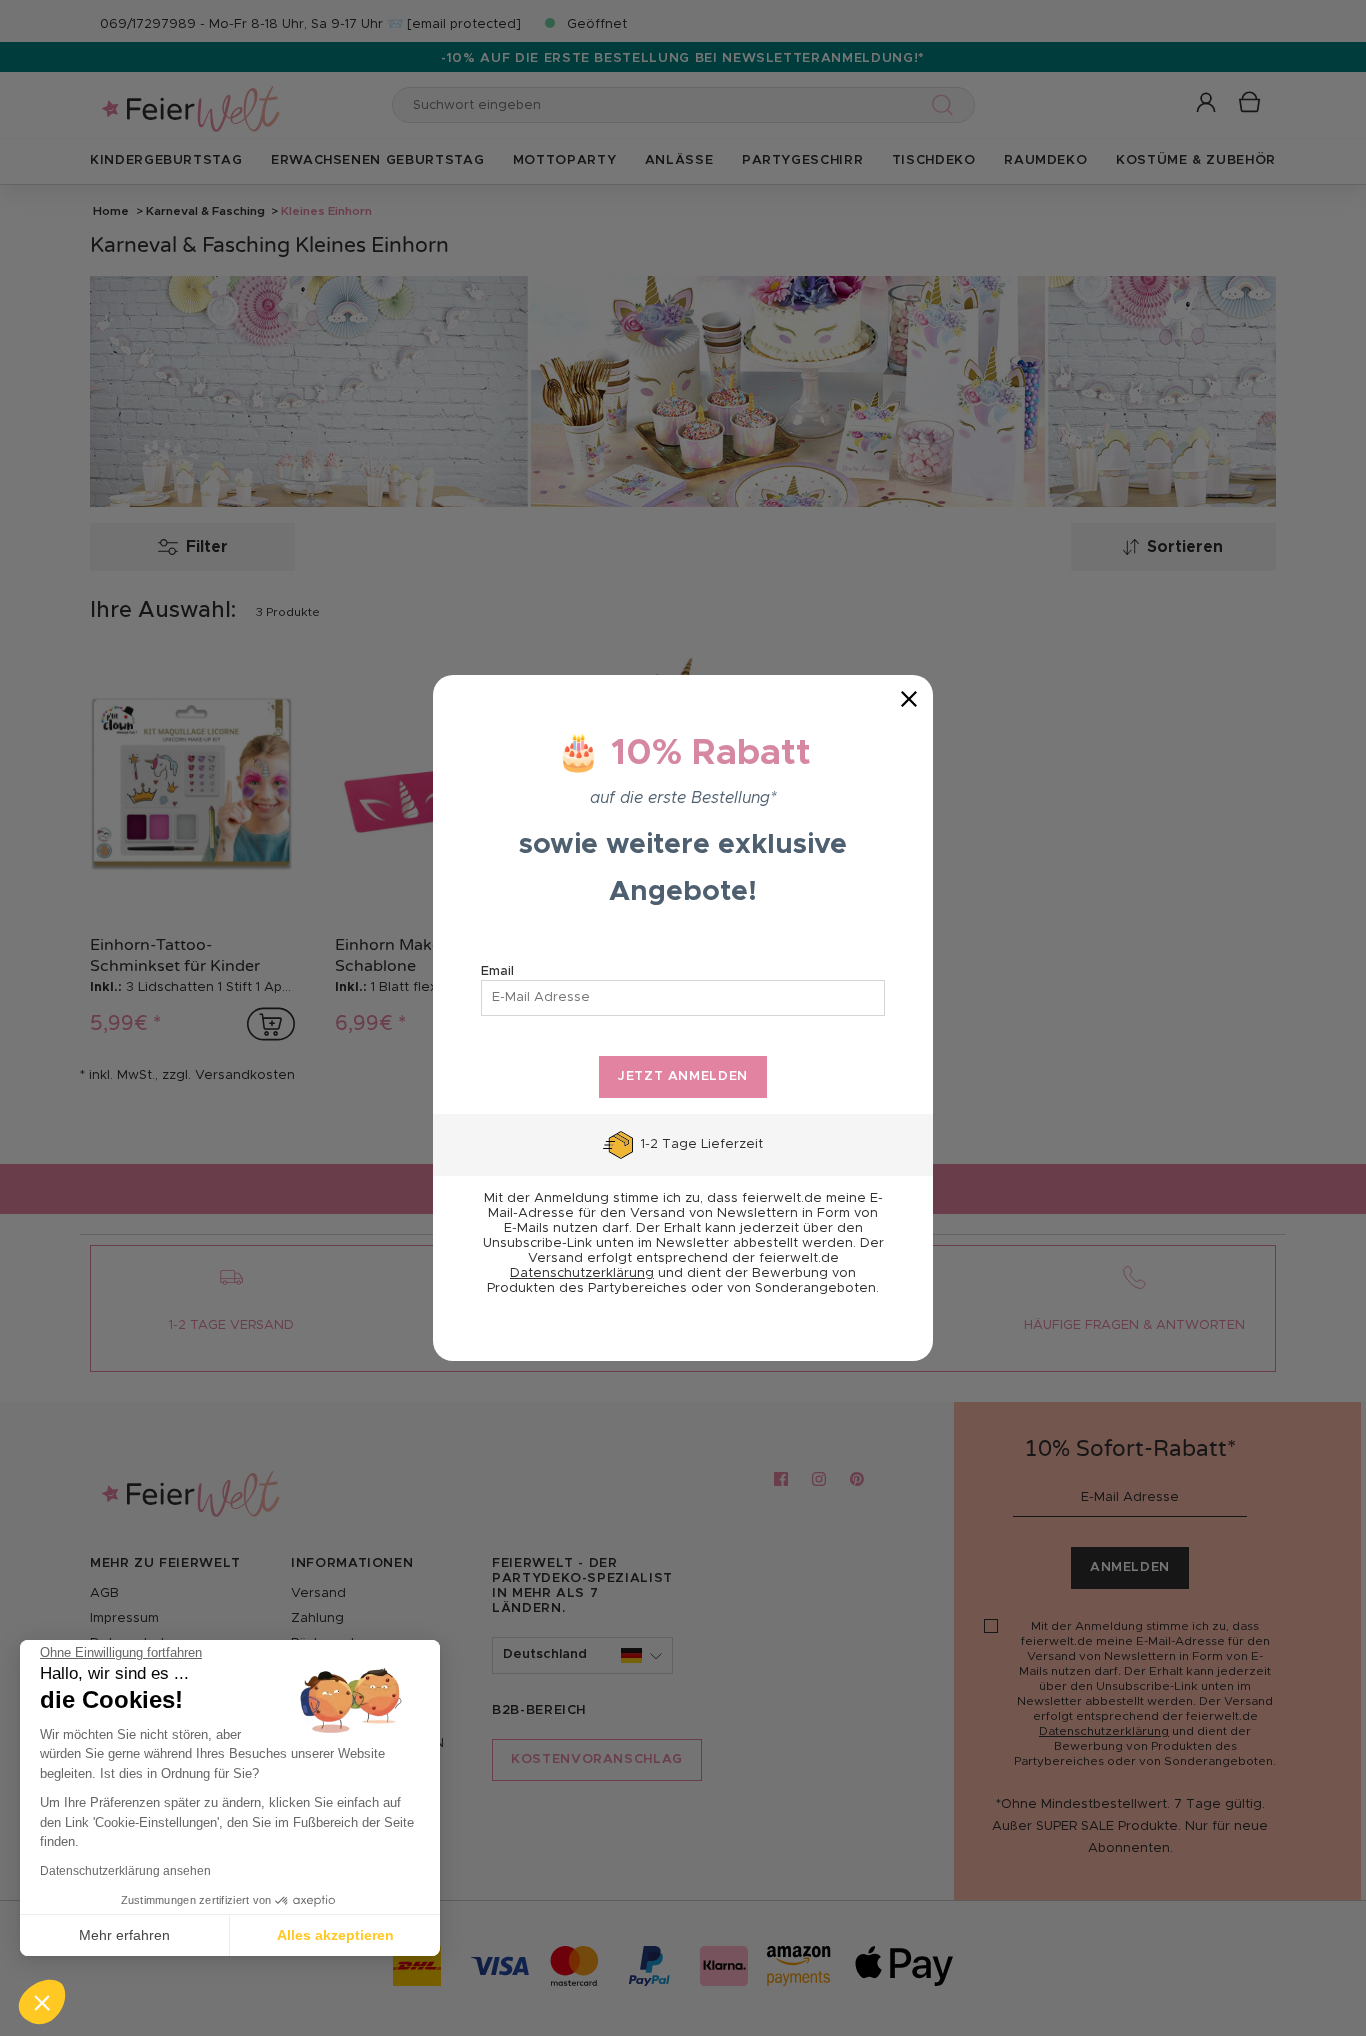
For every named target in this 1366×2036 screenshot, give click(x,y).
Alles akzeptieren (335, 1935)
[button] (42, 2002)
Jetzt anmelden (683, 1076)
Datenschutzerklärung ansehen (125, 1871)
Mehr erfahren (124, 1935)
